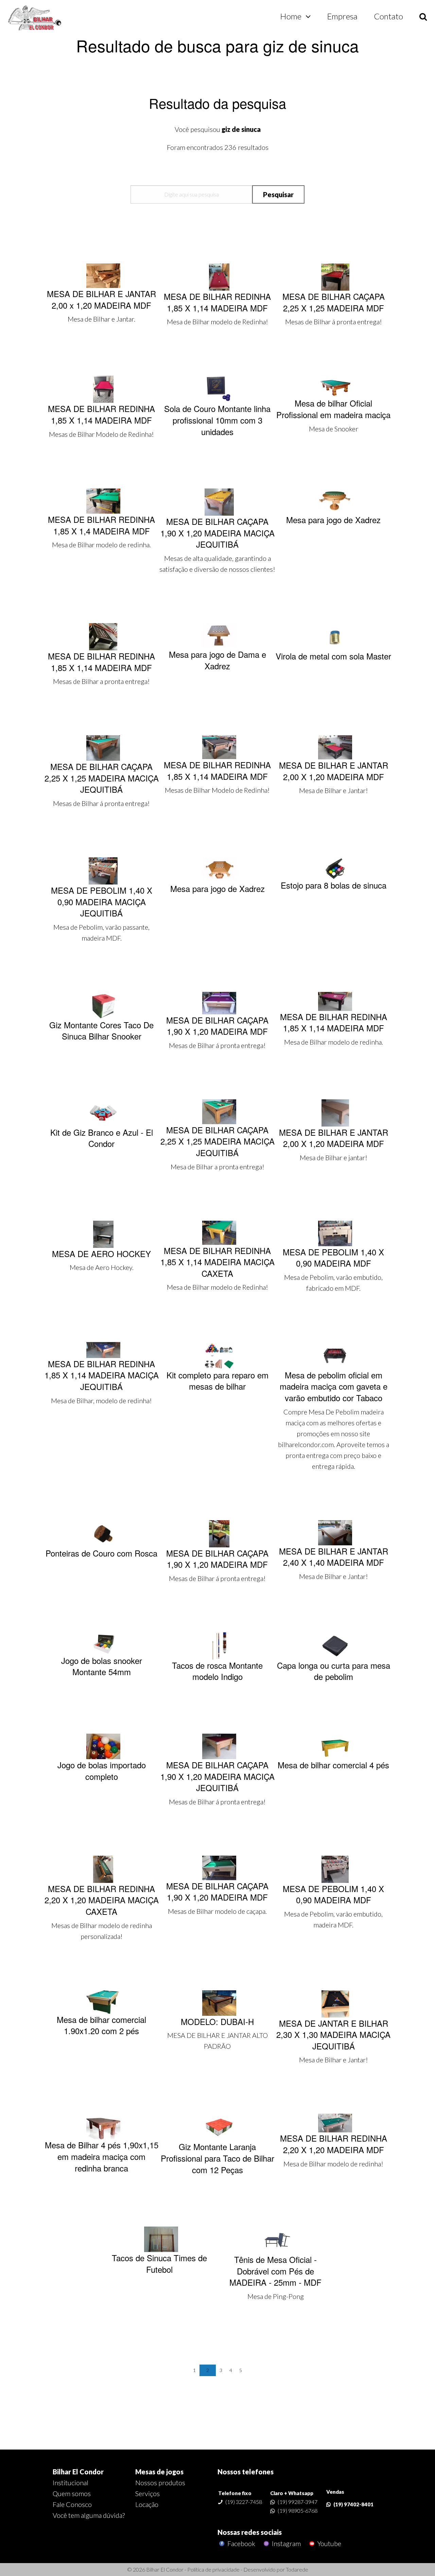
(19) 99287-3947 (298, 2502)
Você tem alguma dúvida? (89, 2515)
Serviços (147, 2493)
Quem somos (72, 2493)
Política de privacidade (213, 2569)
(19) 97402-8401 (353, 2504)
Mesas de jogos (159, 2472)
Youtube (329, 2544)
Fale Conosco (72, 2504)
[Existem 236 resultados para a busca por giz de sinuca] (35, 18)
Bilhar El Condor (78, 2472)
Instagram (286, 2544)
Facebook (241, 2544)
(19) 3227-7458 (244, 2502)
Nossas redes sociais (250, 2532)
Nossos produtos (160, 2483)
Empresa (342, 16)
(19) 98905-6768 (298, 2511)
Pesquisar (278, 194)
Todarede (297, 2569)
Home (291, 16)
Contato (388, 16)
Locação (147, 2504)
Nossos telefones (246, 2472)
